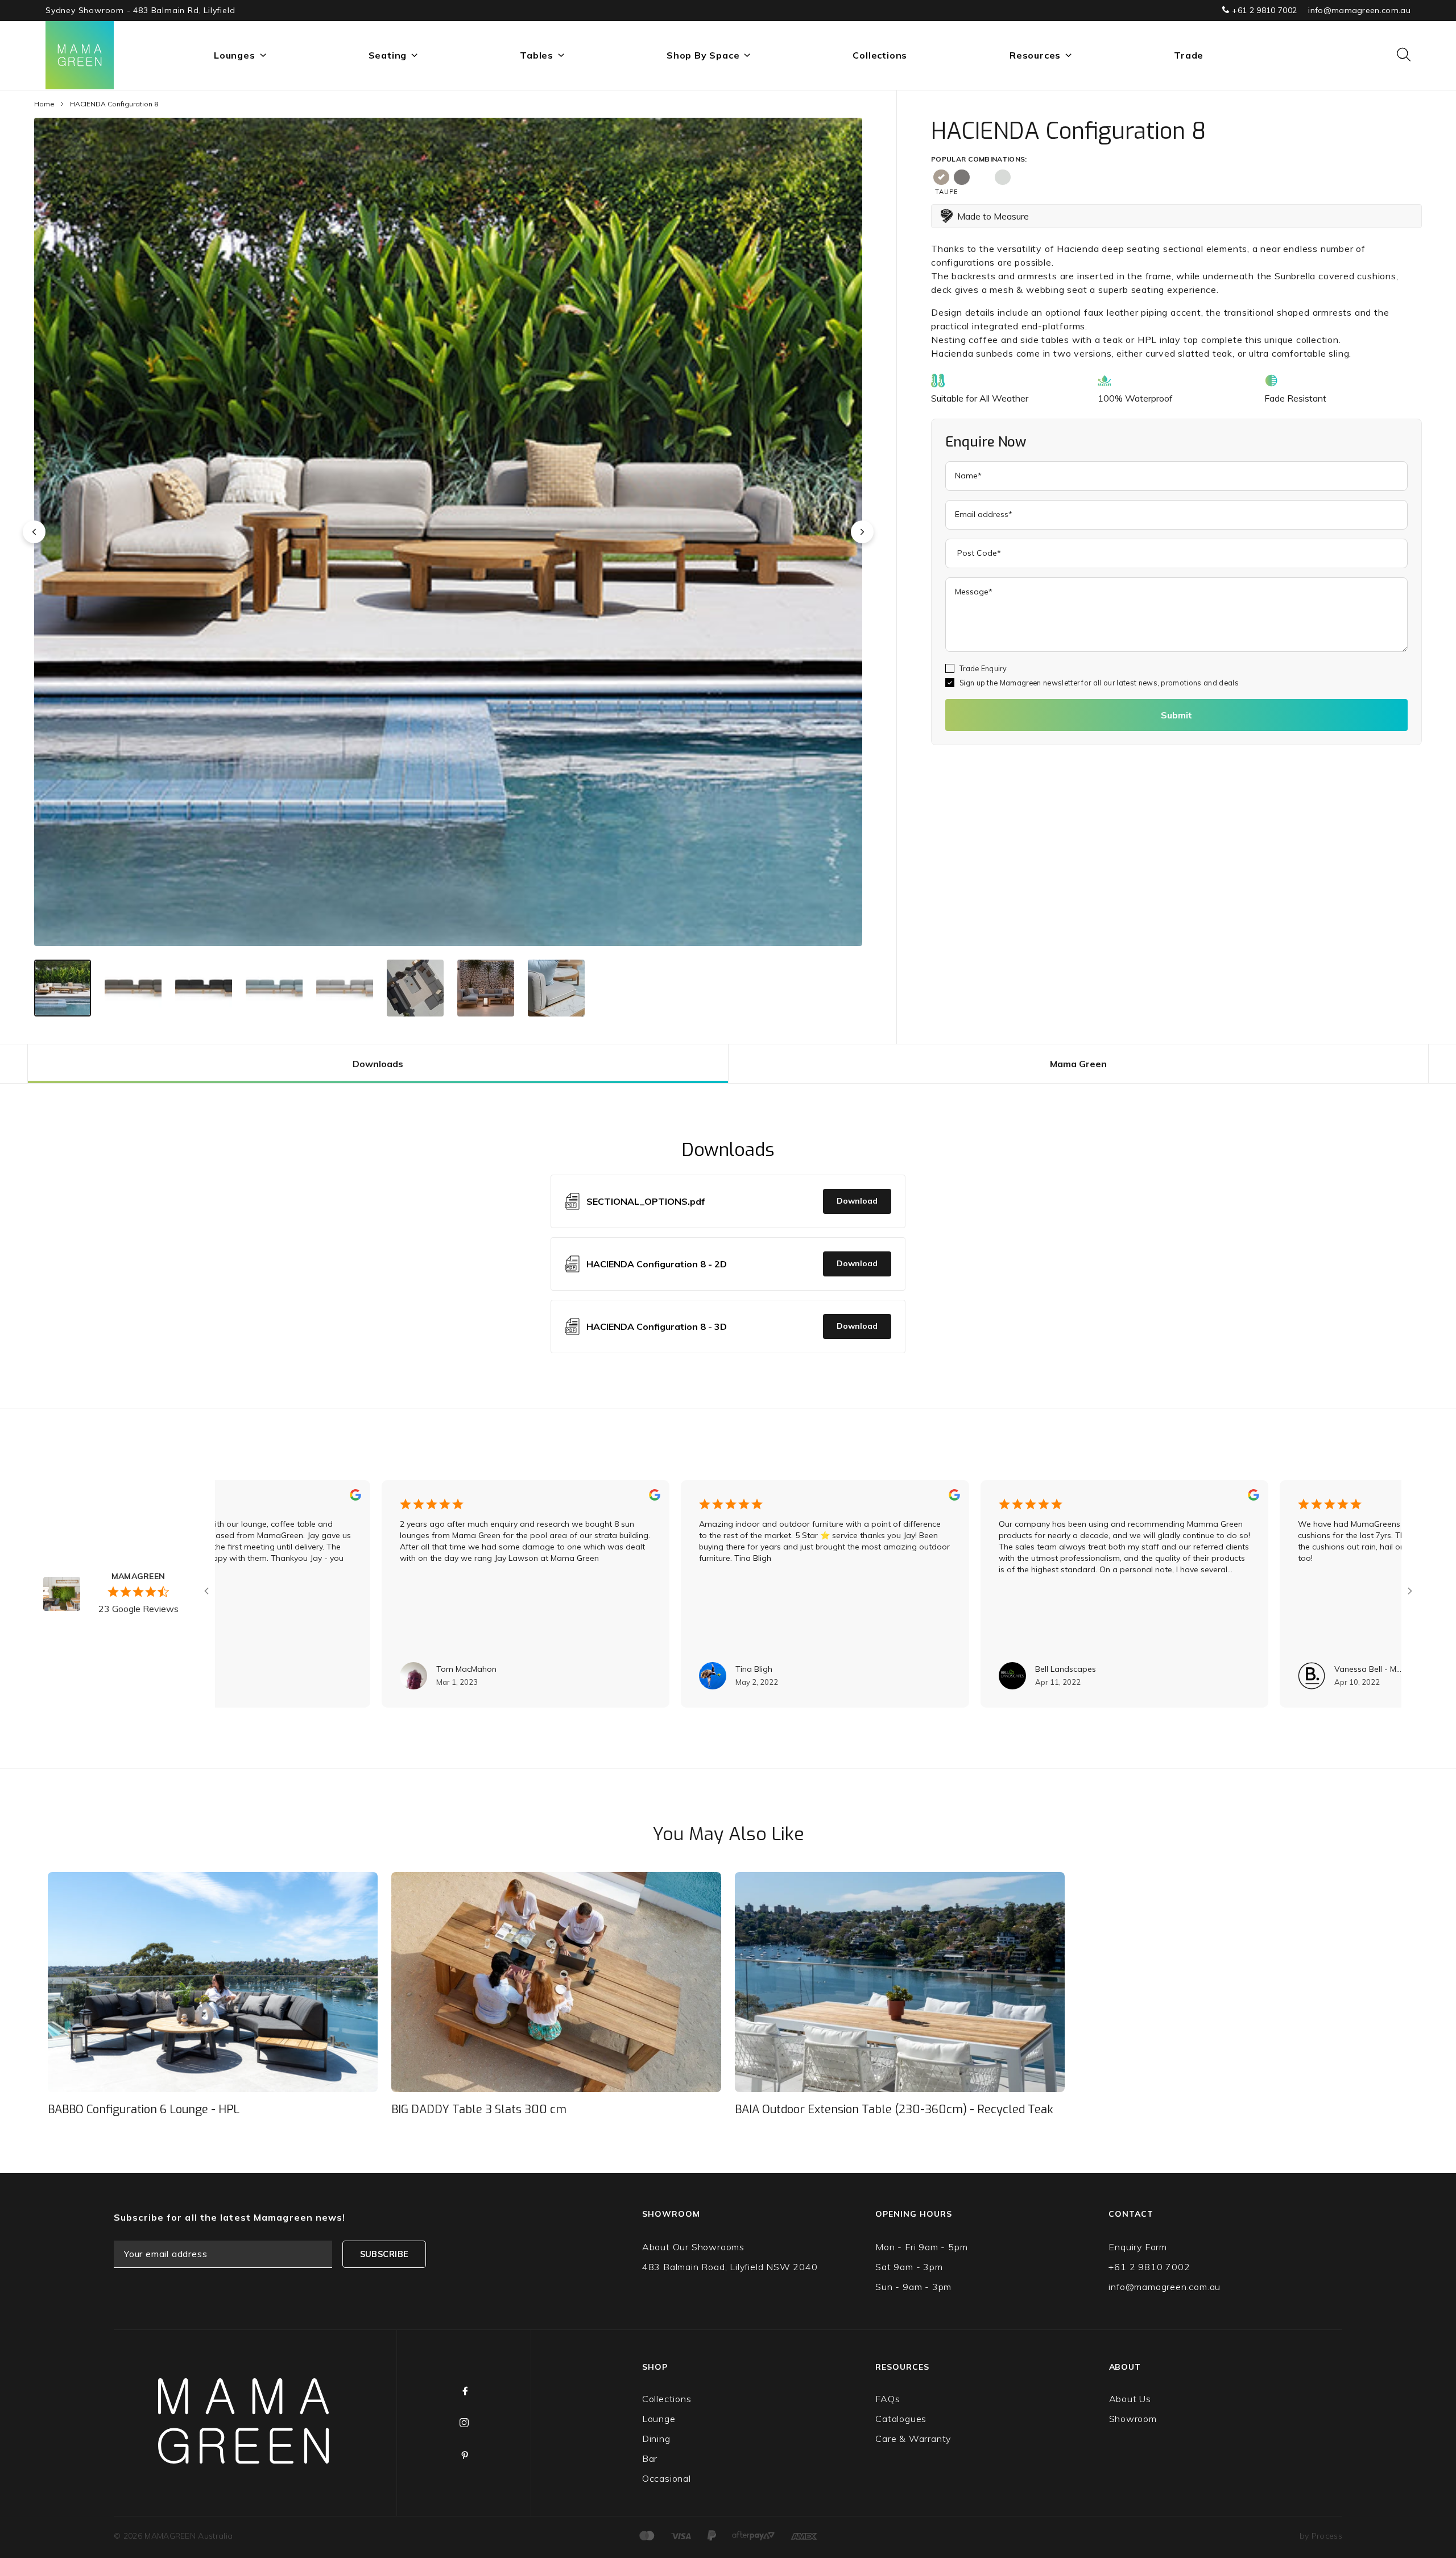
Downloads (378, 1064)
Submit (1176, 715)
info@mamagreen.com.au (1359, 10)
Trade (1189, 55)
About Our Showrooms (693, 2247)
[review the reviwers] (237, 1498)
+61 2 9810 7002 (1263, 10)
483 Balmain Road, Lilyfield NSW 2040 (730, 2267)
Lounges (235, 55)
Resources (1035, 55)
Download (857, 1201)
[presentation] (34, 532)
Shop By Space (703, 55)
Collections (880, 55)
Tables (537, 55)
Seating (388, 55)
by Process (1321, 2536)
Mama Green (1078, 1064)
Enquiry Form (1138, 2247)
